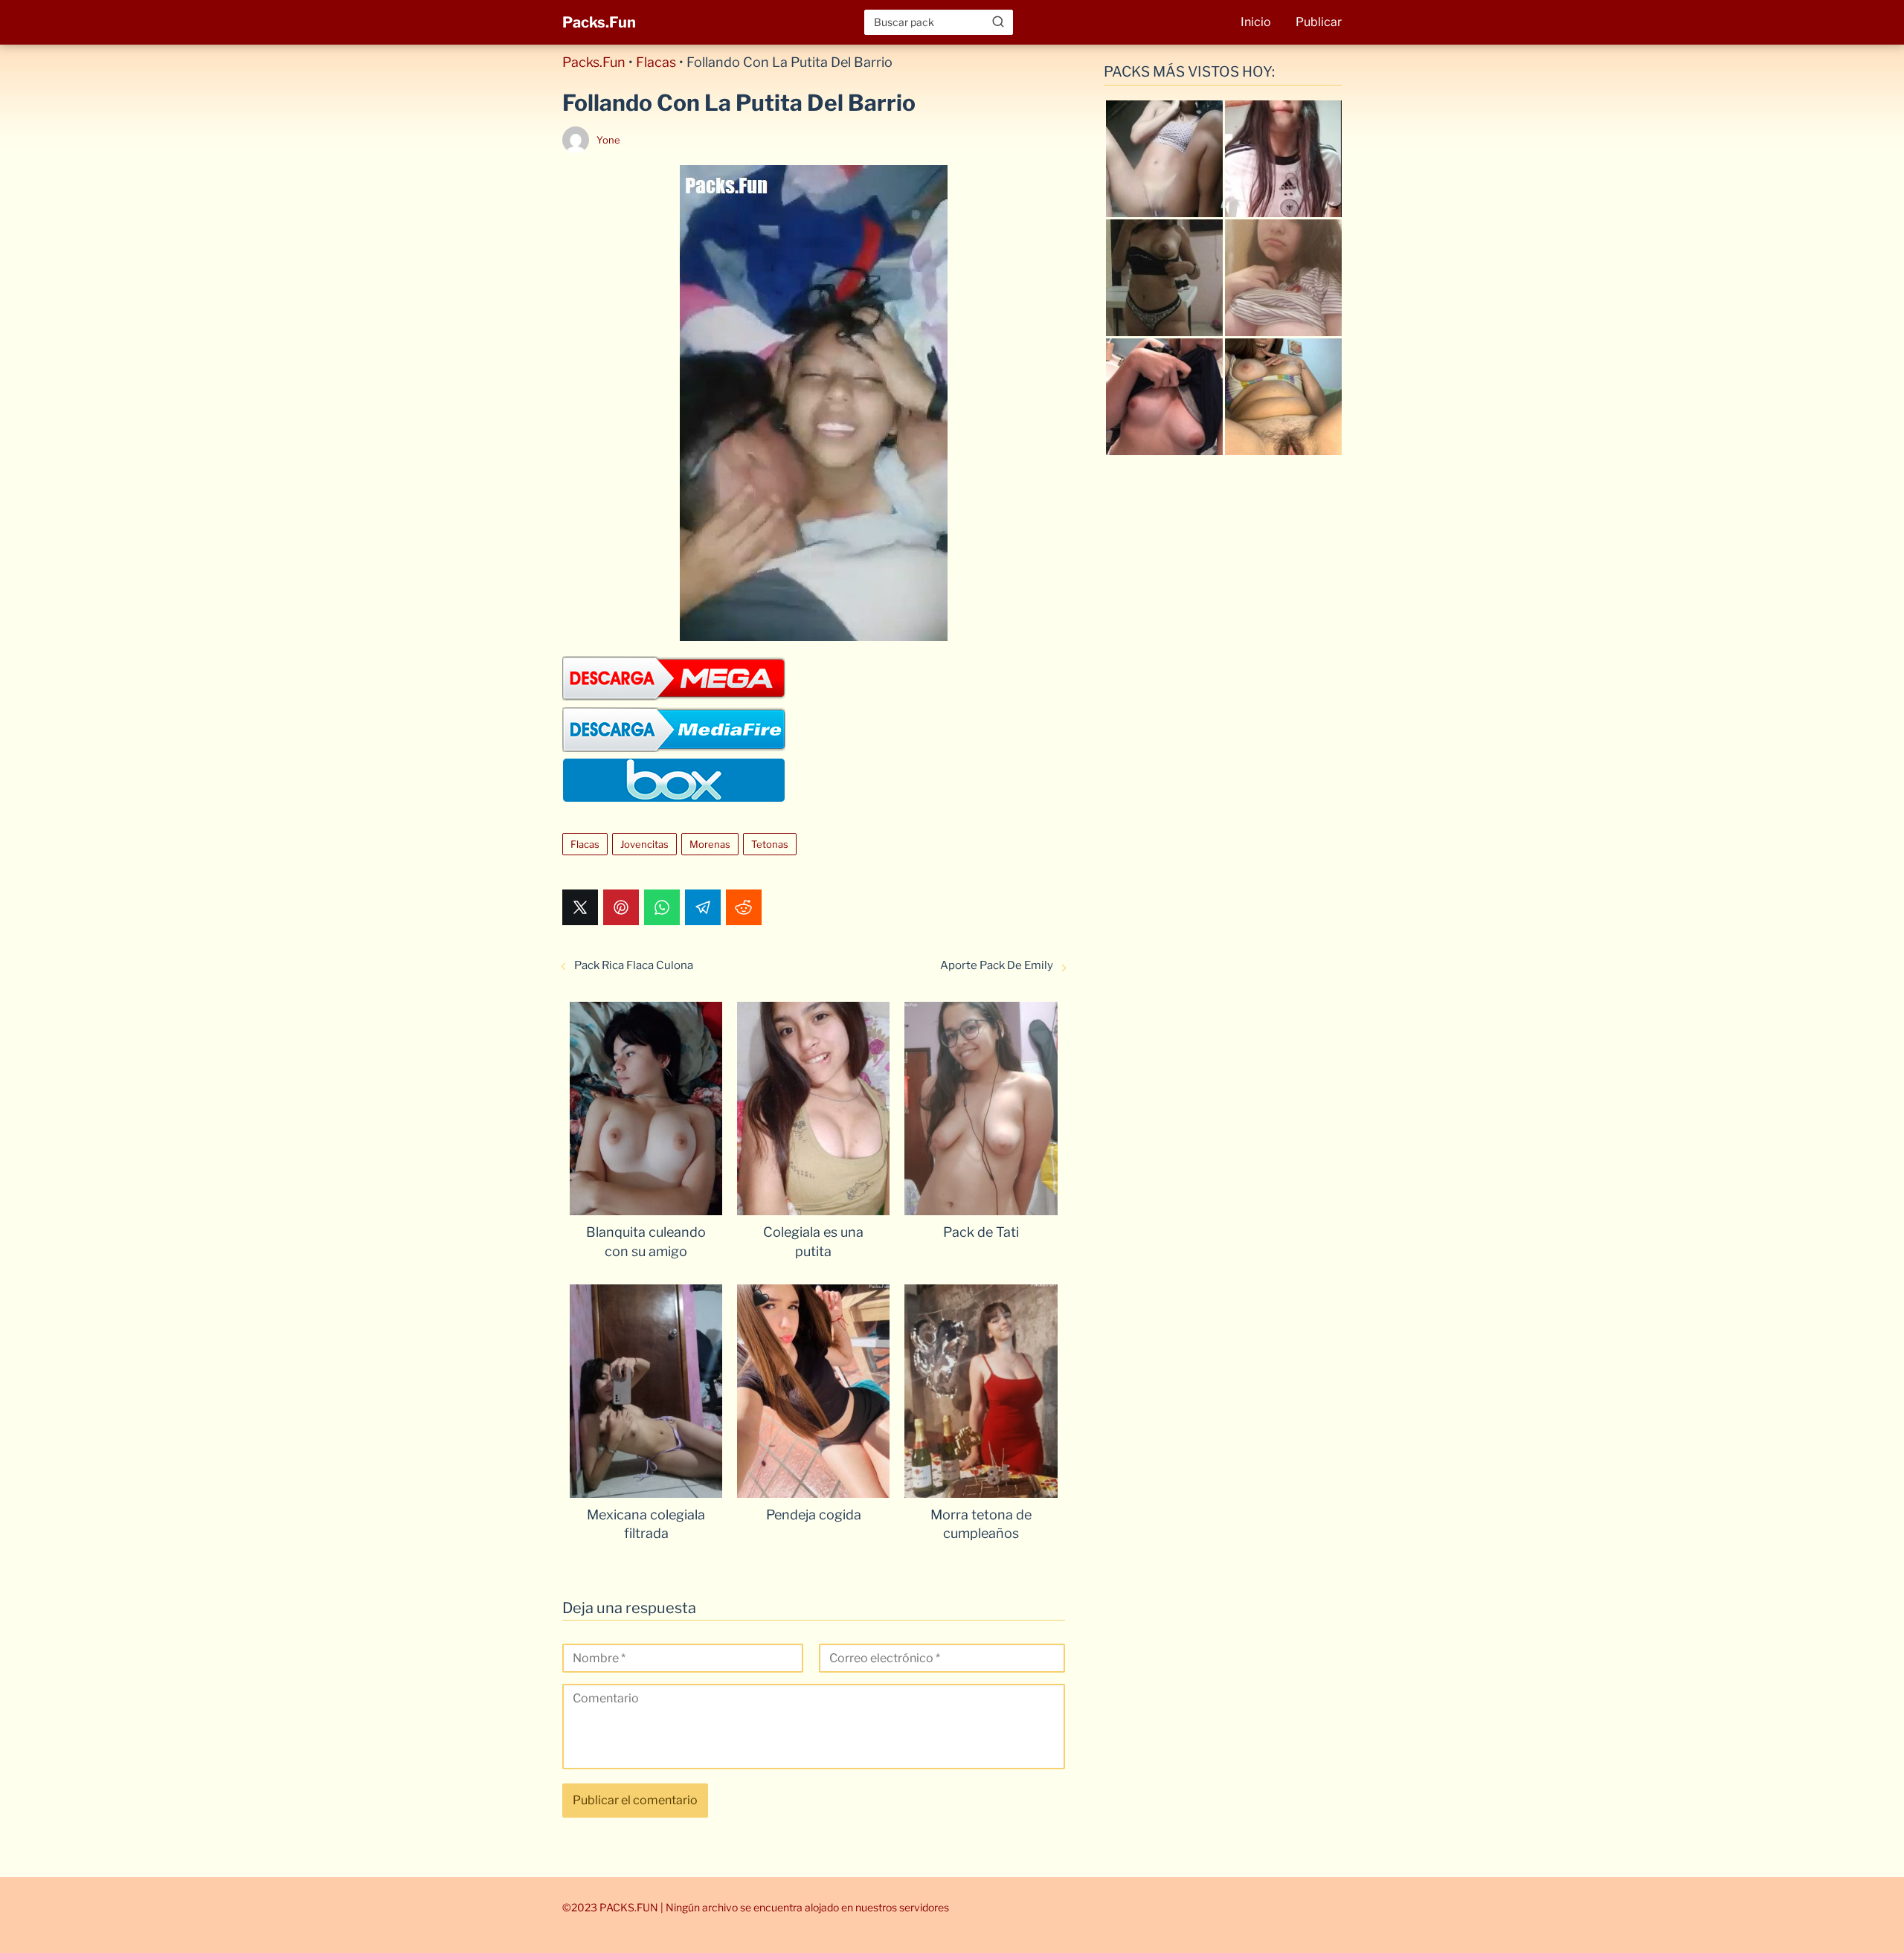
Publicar (1319, 22)
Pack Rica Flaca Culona (634, 965)
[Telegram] (703, 907)
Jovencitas (644, 844)
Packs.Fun (599, 22)
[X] (580, 907)
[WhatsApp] (662, 907)
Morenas (710, 844)
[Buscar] (998, 22)
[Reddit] (744, 907)
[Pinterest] (621, 907)
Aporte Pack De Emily (997, 965)
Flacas (656, 62)
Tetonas (770, 844)
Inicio (1256, 22)
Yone (608, 140)
